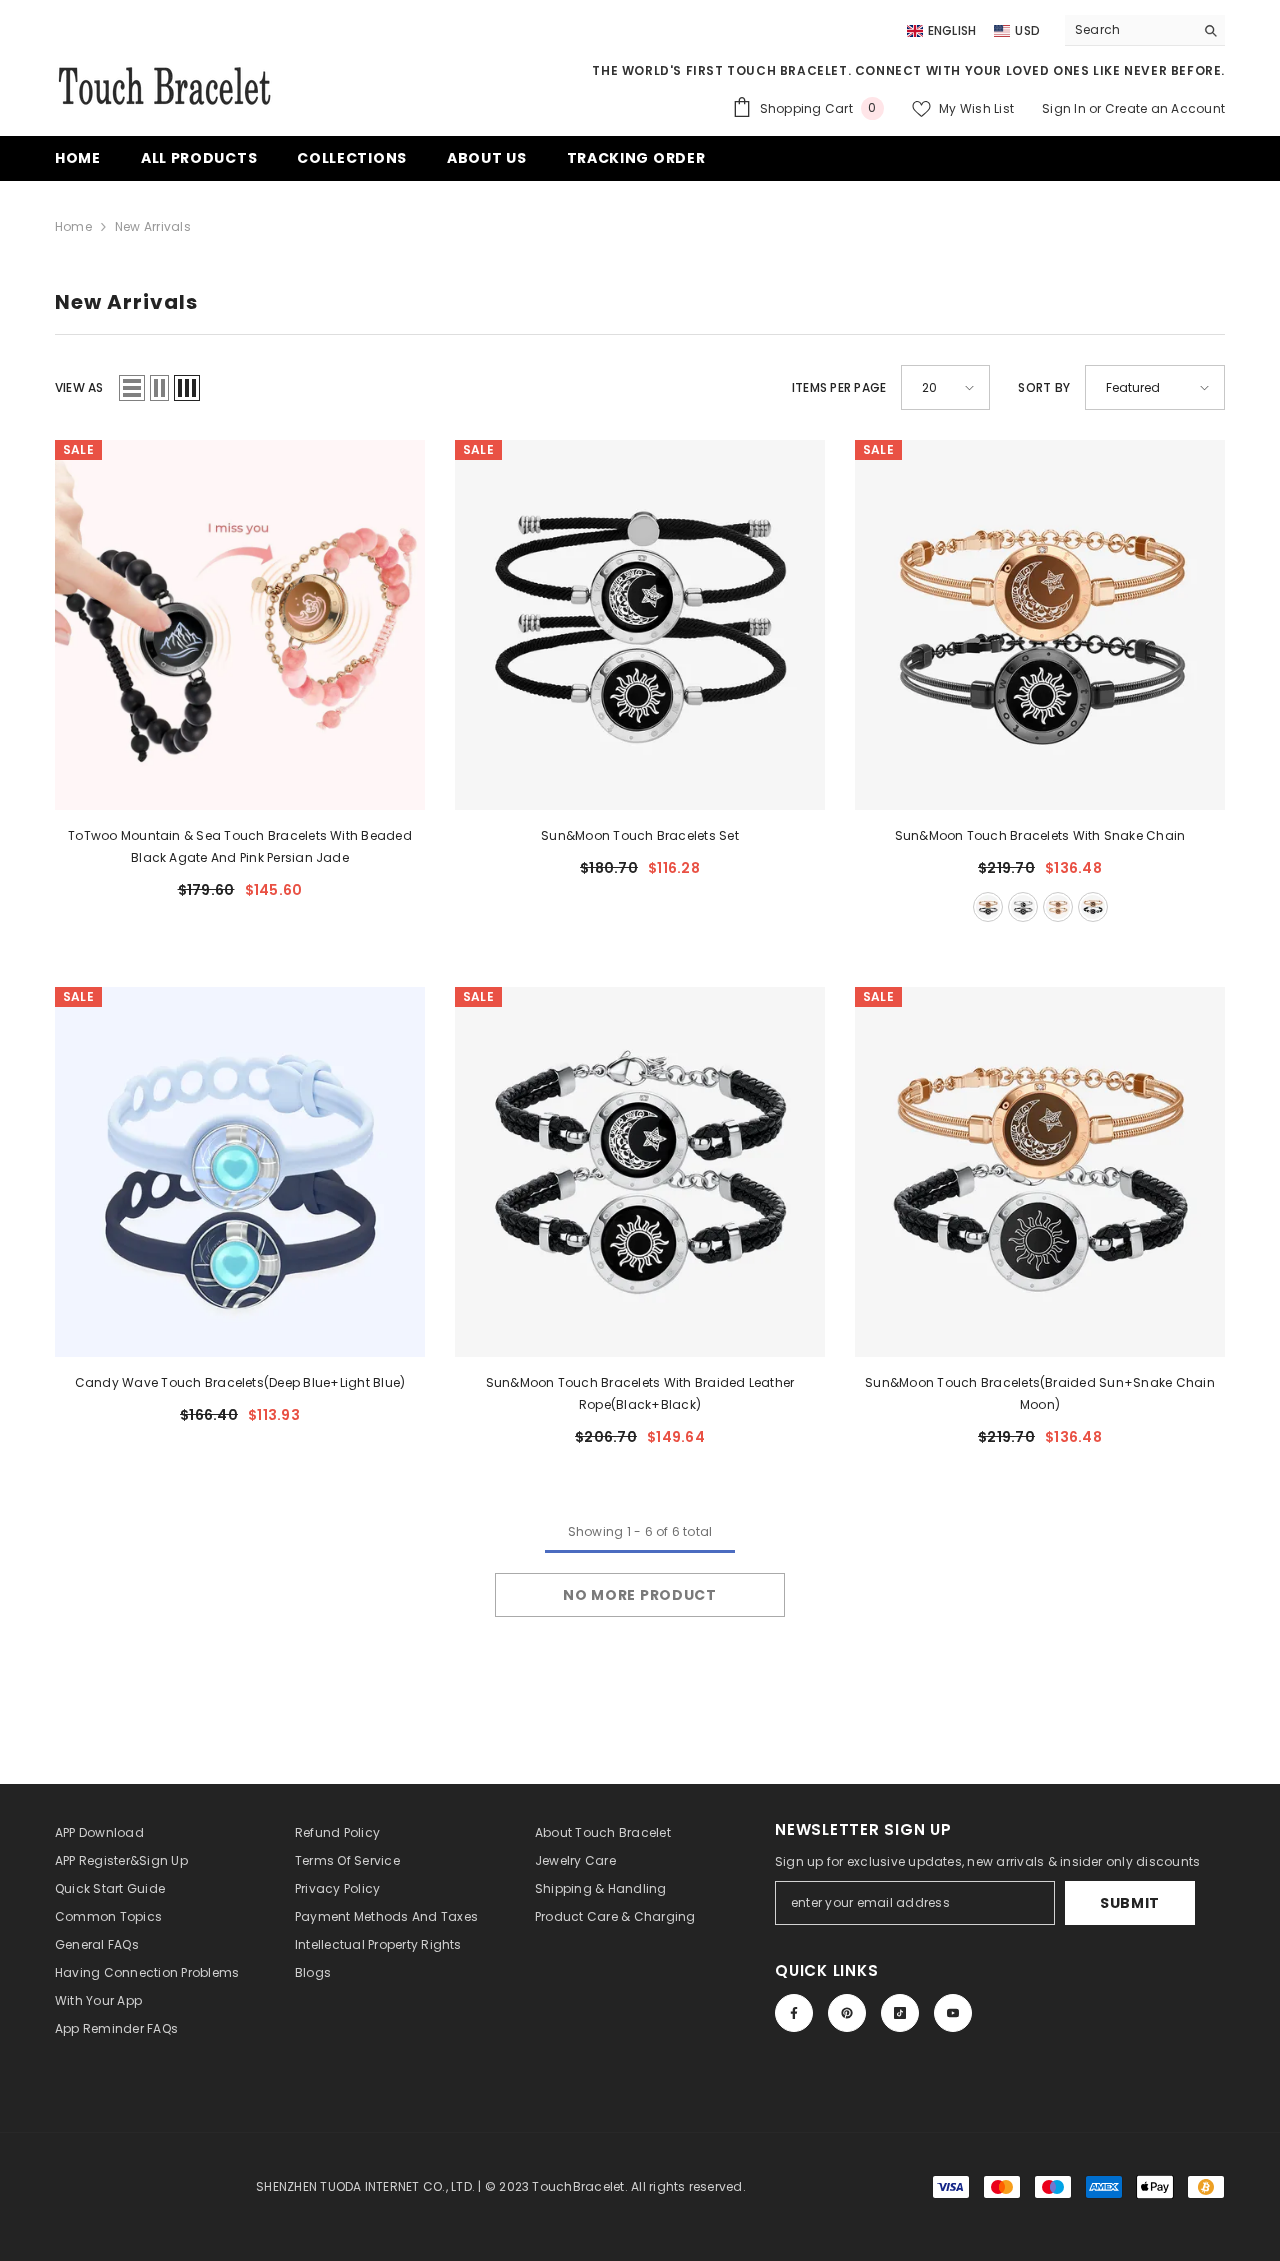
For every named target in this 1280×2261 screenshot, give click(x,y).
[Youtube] (953, 2013)
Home (73, 226)
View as (79, 387)
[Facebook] (794, 2013)
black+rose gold (988, 907)
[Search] (1145, 30)
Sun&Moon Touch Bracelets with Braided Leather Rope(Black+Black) (640, 1393)
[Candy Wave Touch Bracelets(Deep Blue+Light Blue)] (240, 1172)
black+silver (1023, 907)
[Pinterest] (847, 2013)
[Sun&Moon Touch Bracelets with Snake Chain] (1040, 625)
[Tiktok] (900, 2013)
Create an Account (1165, 108)
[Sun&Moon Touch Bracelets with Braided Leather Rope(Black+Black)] (640, 1172)
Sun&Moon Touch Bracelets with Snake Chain (1040, 835)
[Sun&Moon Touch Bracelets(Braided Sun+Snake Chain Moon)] (1040, 1172)
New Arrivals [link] (153, 226)
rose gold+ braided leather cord (1093, 907)
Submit (1130, 1903)
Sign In (1065, 108)
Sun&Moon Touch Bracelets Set (640, 835)
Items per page (839, 387)
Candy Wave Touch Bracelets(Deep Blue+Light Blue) (240, 1382)
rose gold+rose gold (1058, 907)
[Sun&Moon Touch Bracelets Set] (640, 625)
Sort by (1044, 387)
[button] (132, 388)
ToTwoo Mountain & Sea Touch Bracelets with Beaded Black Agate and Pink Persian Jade (240, 846)
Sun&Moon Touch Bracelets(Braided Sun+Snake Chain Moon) (1040, 1393)
